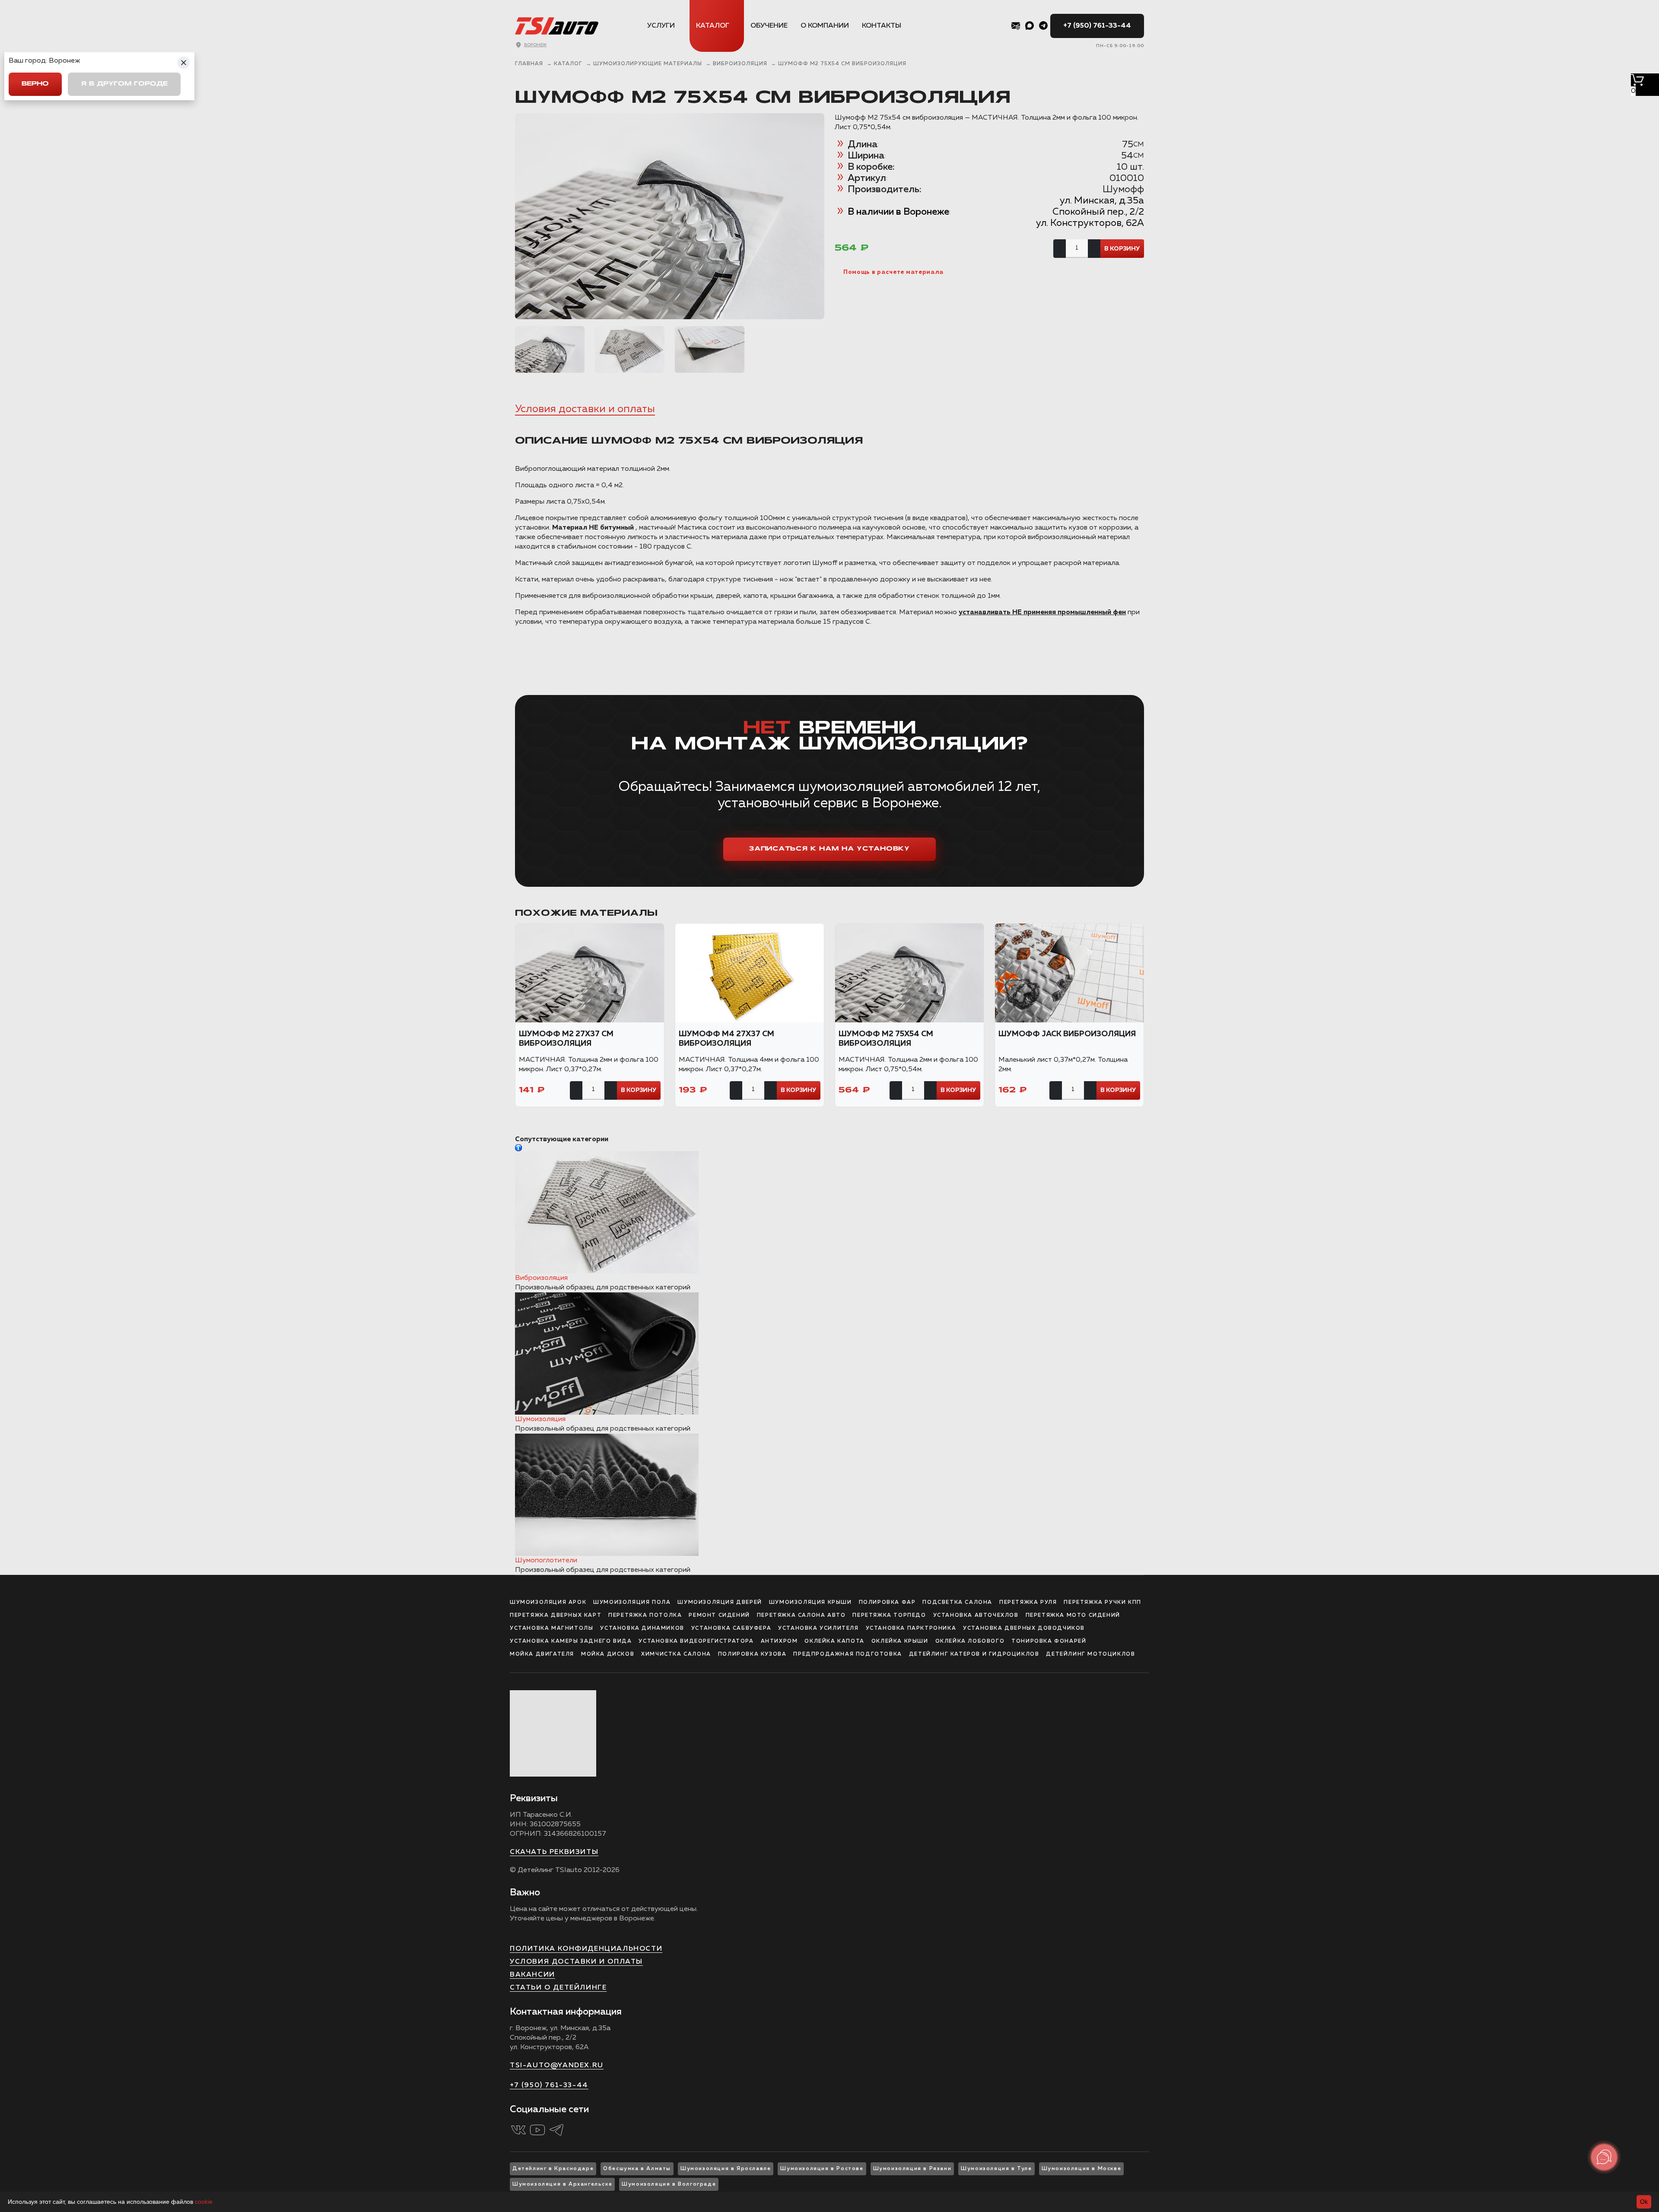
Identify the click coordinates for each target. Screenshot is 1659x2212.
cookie (204, 2202)
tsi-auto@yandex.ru (557, 2066)
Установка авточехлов (976, 1615)
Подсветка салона (957, 1603)
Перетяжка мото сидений (1073, 1615)
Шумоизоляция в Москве (1082, 2169)
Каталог (713, 26)
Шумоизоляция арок (548, 1603)
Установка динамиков (642, 1628)
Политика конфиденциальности (586, 1949)
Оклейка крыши (900, 1641)
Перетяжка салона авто (801, 1615)
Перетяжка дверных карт (556, 1615)
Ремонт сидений (719, 1615)
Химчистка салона (676, 1654)
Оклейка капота (834, 1641)
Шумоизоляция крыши (810, 1603)
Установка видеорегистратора (696, 1641)
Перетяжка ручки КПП (1102, 1603)
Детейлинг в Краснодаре (553, 2169)
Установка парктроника (911, 1628)
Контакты (882, 26)
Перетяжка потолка (645, 1615)
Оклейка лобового (970, 1641)
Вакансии (532, 1975)
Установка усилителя (818, 1628)
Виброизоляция (541, 1278)
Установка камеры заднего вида (571, 1641)
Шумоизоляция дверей (720, 1603)
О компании (825, 26)
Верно (35, 84)
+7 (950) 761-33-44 (1097, 26)
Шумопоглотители (546, 1561)
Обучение (769, 26)
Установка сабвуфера (731, 1628)
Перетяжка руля (1028, 1603)
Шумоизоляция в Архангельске (562, 2184)
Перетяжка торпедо (889, 1615)
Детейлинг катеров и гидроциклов (974, 1654)
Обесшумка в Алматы (637, 2169)
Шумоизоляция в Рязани (912, 2169)
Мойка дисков (608, 1654)
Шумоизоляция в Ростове (822, 2169)
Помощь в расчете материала (893, 272)
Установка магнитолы (551, 1628)
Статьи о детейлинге (558, 1988)
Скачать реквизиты (554, 1852)
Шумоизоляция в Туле (996, 2169)
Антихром (779, 1641)
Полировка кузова (752, 1654)
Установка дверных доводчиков (1024, 1628)
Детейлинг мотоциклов (1090, 1654)
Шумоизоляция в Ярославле (726, 2169)
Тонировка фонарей (1049, 1641)
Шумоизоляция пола (632, 1603)
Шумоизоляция (540, 1419)
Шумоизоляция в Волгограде (669, 2184)
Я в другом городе (124, 84)
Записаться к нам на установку (829, 849)
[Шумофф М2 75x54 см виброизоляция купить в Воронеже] (670, 216)
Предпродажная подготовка (847, 1654)
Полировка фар (887, 1603)
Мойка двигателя (542, 1654)
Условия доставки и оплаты (585, 409)
